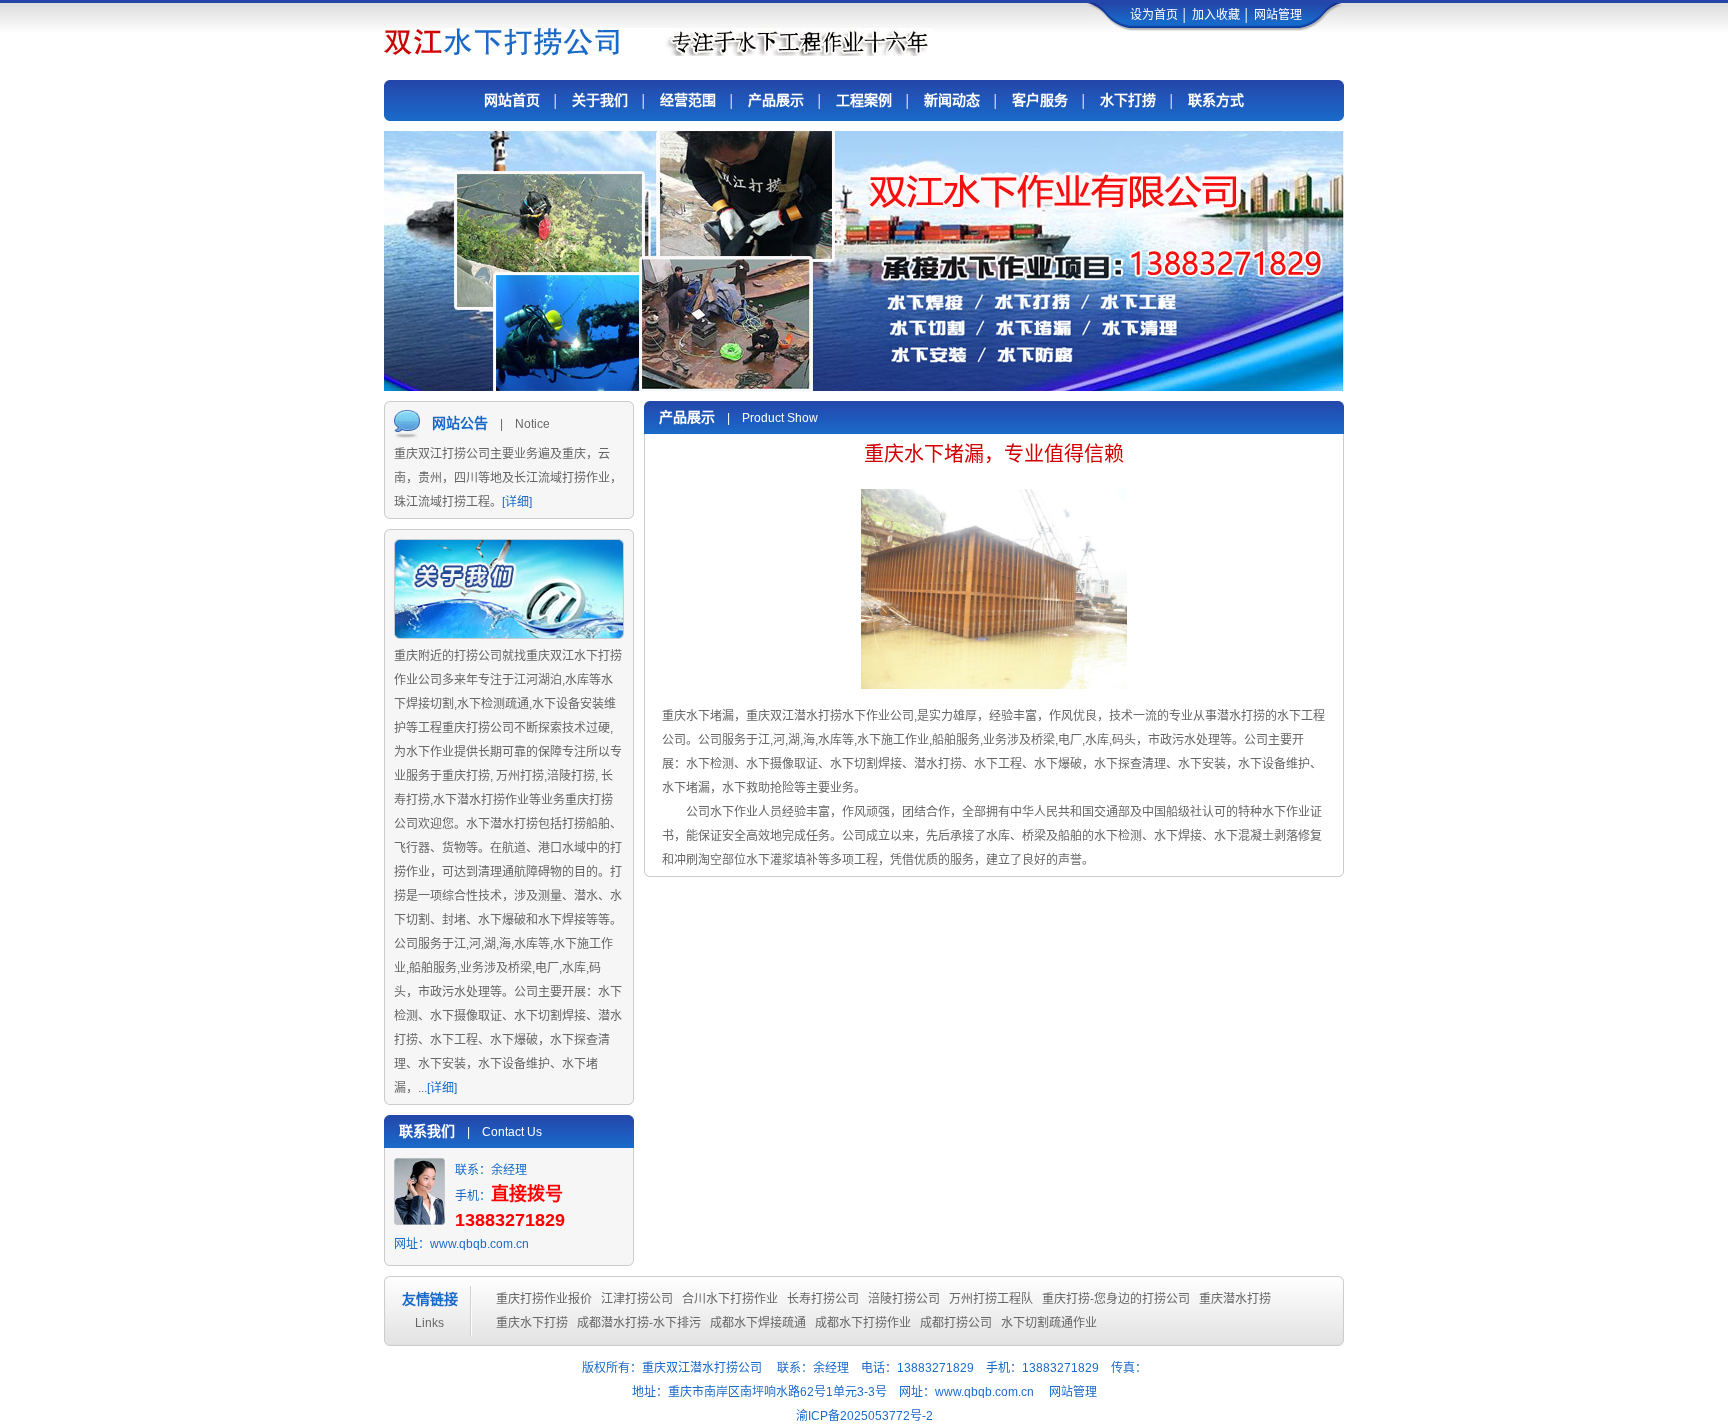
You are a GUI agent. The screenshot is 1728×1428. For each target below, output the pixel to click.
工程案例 (864, 100)
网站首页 (512, 100)
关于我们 (600, 100)
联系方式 (1216, 100)
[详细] (517, 502)
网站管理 (1278, 15)
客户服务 (1040, 100)
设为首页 (1154, 15)
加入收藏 (1216, 15)
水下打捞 (1128, 100)
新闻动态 (952, 100)
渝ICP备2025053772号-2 (864, 1416)
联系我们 (427, 1131)
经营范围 (688, 100)
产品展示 (776, 100)
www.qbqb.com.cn (479, 1244)
